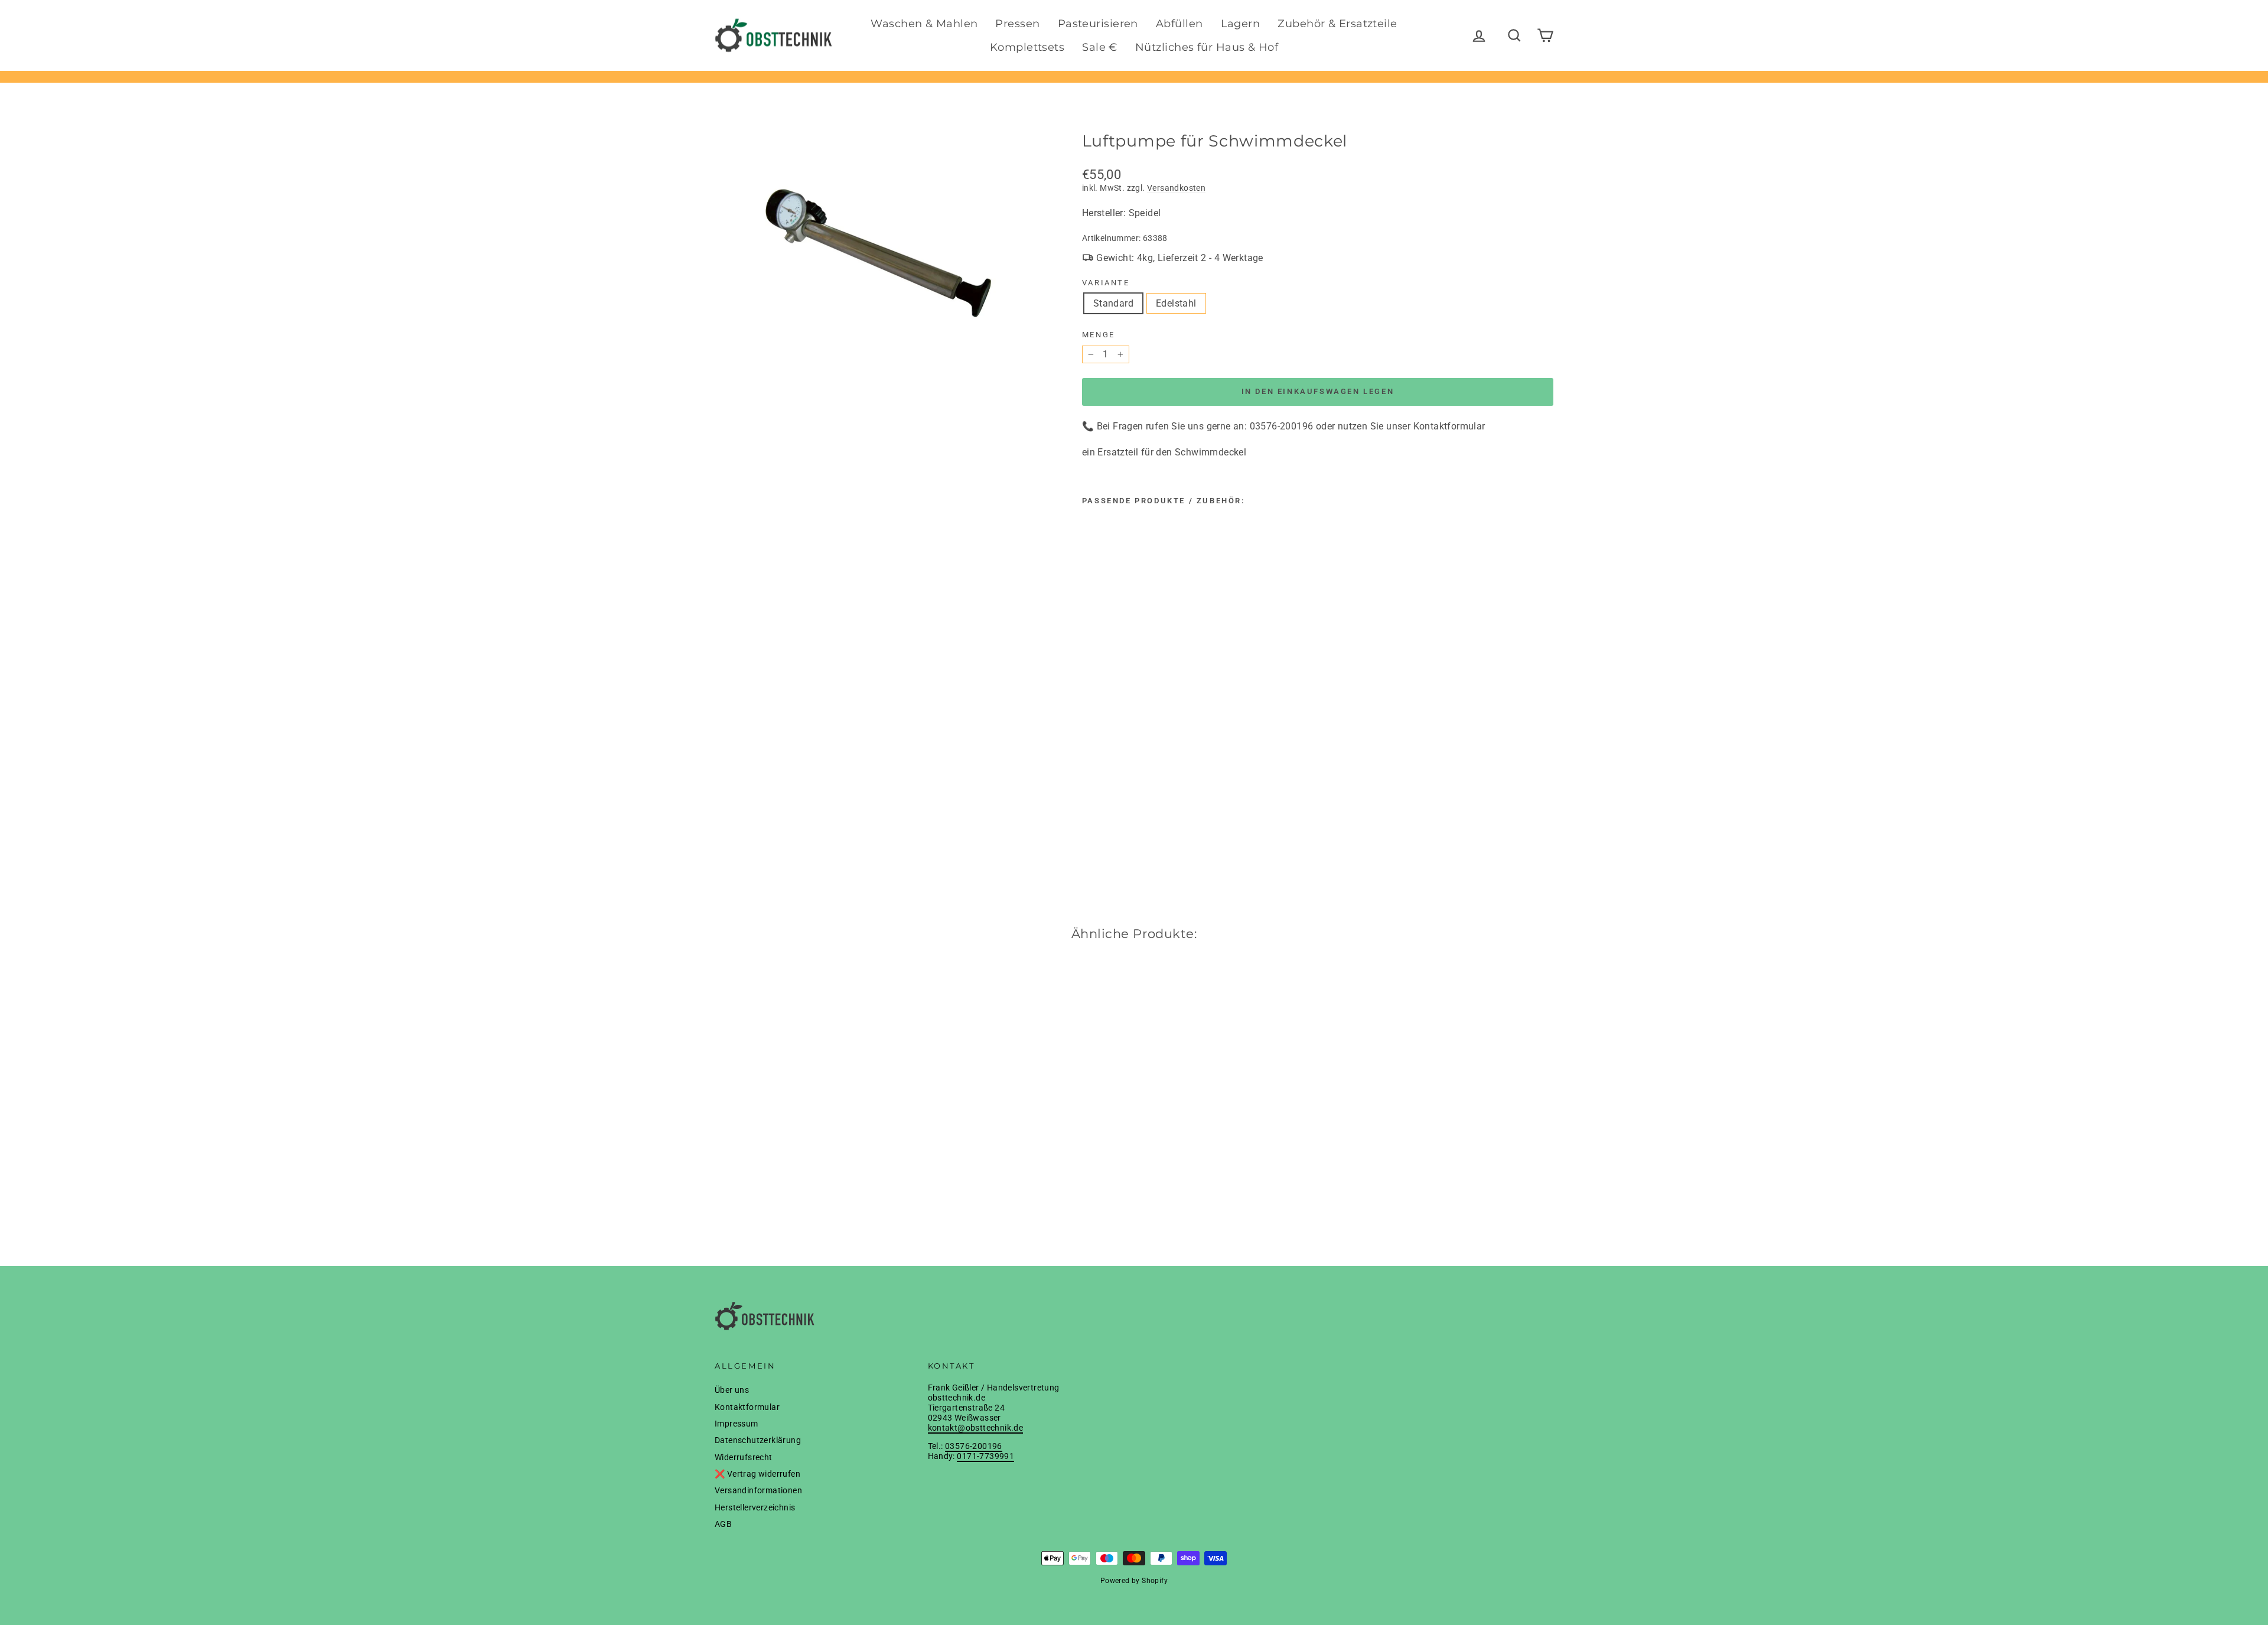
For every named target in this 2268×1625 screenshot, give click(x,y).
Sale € (1100, 47)
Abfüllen (1179, 24)
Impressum (737, 1424)
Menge (1099, 335)
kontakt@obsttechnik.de (976, 1428)
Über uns (732, 1390)
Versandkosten (1176, 188)
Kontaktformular (747, 1407)
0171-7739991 (985, 1456)
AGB (723, 1524)
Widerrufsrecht (744, 1457)
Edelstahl (1176, 303)
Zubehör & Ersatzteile (1337, 24)
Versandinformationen (758, 1490)
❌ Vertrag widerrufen (757, 1474)
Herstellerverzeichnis (755, 1507)
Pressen (1017, 24)
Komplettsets (1027, 47)
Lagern (1241, 24)
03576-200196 (974, 1446)
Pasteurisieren (1098, 24)
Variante (1106, 283)
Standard (1113, 303)
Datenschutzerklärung (758, 1440)
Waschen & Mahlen (924, 24)
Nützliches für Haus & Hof (1207, 47)
